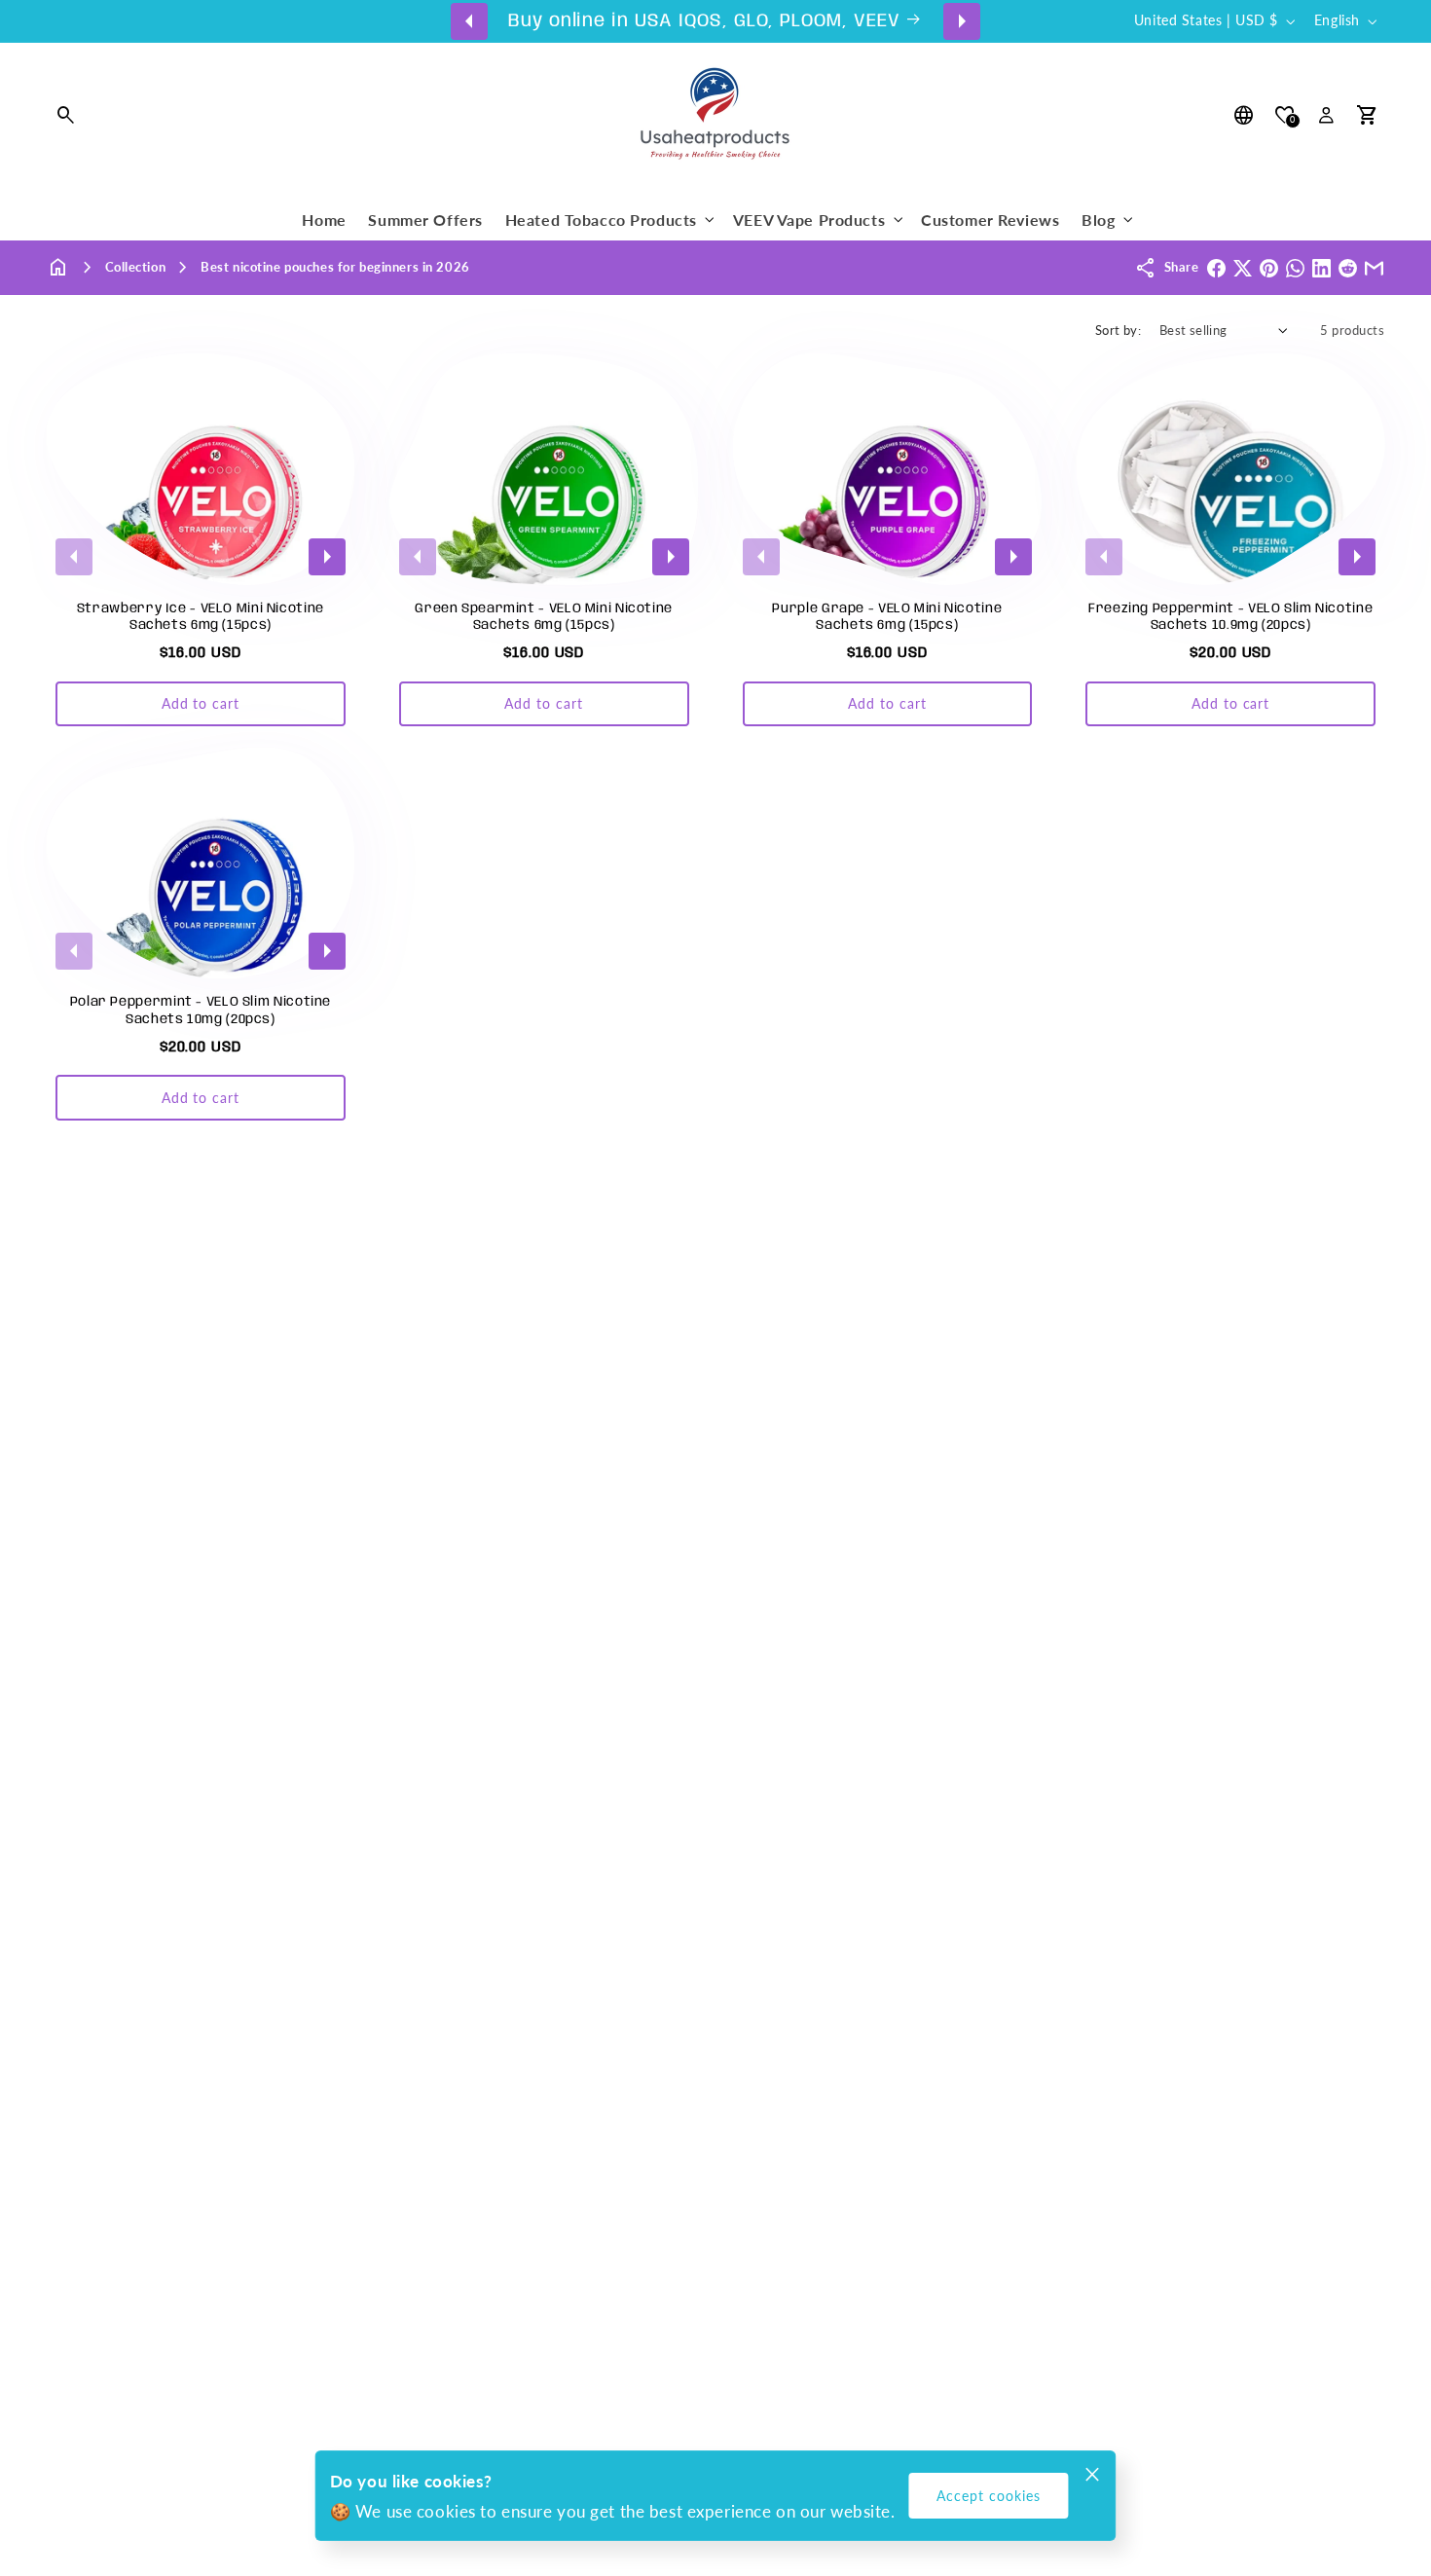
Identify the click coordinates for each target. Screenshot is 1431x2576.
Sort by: (1118, 330)
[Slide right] (962, 20)
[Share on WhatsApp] (1295, 268)
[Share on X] (1243, 268)
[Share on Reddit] (1348, 268)
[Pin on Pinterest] (1269, 268)
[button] (67, 116)
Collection (136, 267)
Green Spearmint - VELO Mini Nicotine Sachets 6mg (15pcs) (544, 617)
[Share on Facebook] (1216, 268)
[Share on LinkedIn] (1321, 268)
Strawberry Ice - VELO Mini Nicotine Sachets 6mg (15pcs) (201, 617)
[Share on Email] (1374, 268)
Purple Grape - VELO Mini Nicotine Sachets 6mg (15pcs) (887, 617)
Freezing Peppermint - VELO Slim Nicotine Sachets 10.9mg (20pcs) (1230, 617)
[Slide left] (469, 20)
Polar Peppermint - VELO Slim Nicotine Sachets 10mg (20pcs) (201, 1010)
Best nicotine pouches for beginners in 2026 (335, 267)
